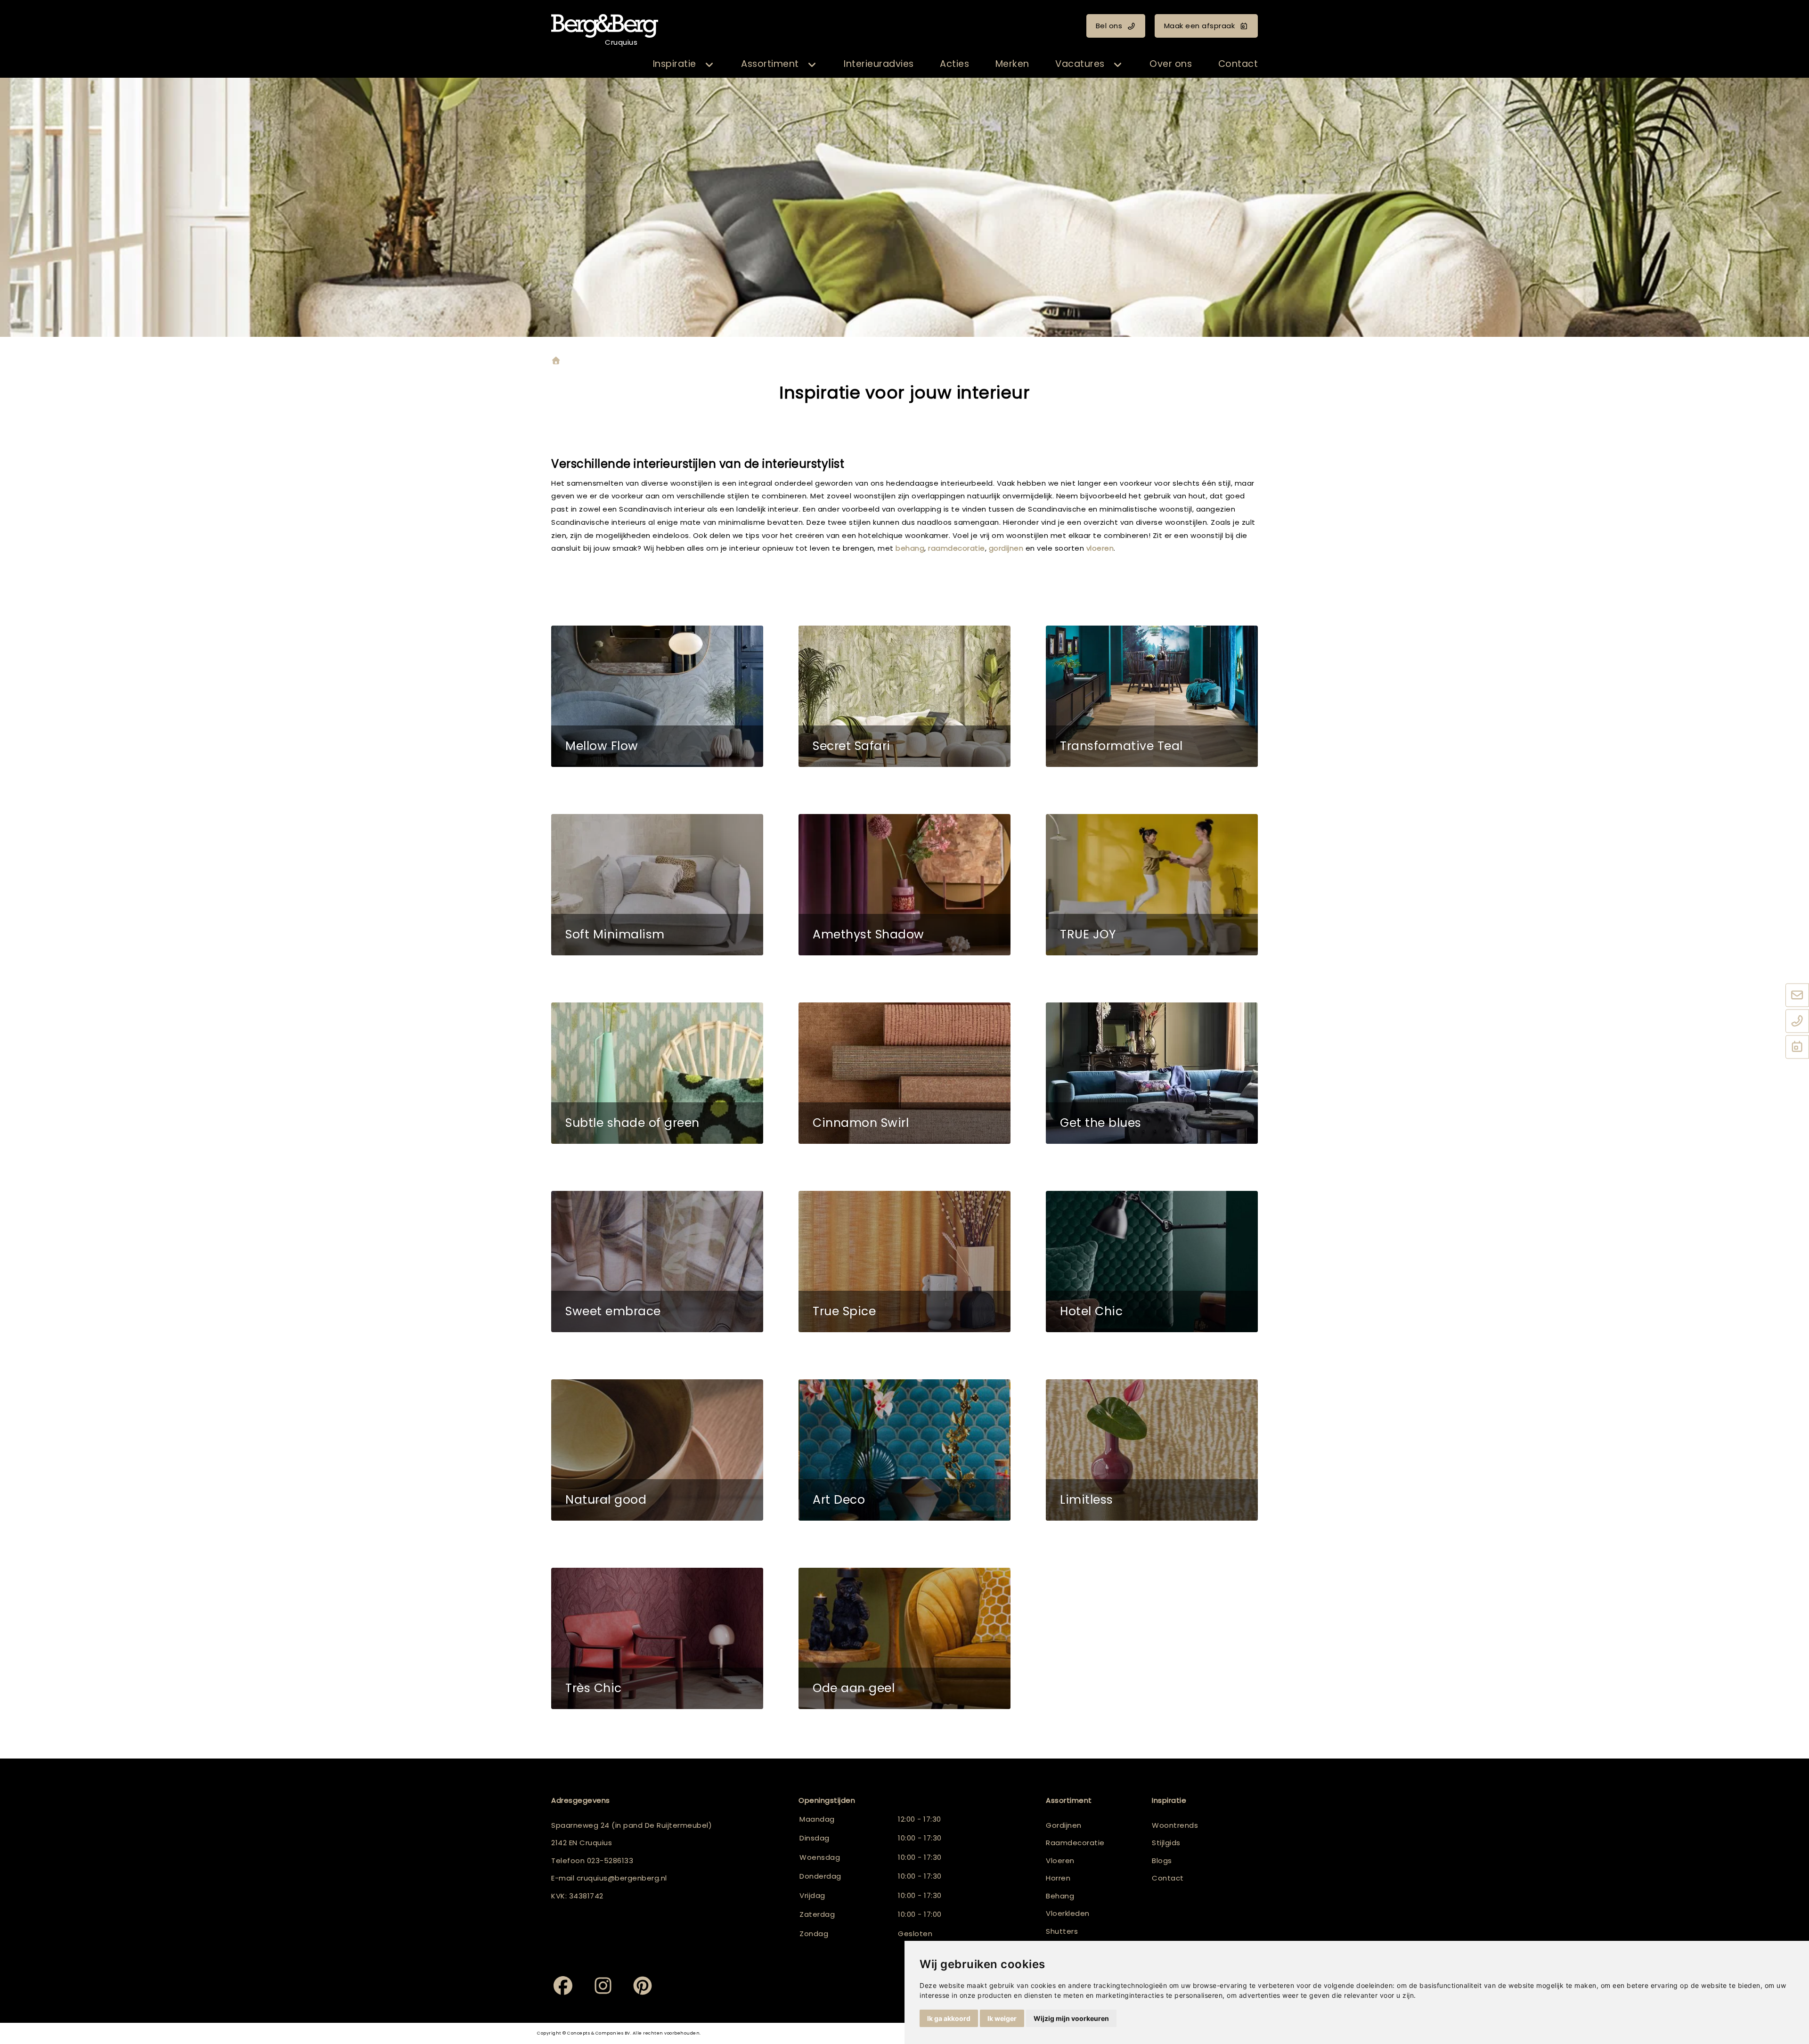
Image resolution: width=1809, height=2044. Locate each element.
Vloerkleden (1068, 1913)
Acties (954, 64)
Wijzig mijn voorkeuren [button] (1071, 2018)
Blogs (1162, 1861)
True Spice (844, 1311)
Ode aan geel (854, 1688)
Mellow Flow (602, 746)
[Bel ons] (1797, 1021)
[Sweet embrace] (657, 1262)
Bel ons (1109, 26)
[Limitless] (1152, 1450)
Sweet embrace (613, 1311)
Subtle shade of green (632, 1123)
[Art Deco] (904, 1450)
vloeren (1100, 548)
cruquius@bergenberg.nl (622, 1878)
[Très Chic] (657, 1638)
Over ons (1171, 64)
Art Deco (839, 1500)
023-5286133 (610, 1861)
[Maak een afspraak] (1797, 1047)
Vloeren (1060, 1861)
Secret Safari (852, 746)
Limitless (1087, 1500)
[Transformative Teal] (1152, 696)
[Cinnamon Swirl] (904, 1073)
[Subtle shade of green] (657, 1073)
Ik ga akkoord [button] (949, 2018)
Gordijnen (1064, 1825)
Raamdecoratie (1075, 1843)
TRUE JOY (1088, 934)
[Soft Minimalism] (657, 885)
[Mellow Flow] (657, 696)
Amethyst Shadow (868, 934)
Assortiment (770, 64)
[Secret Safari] (904, 696)
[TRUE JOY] (1152, 885)
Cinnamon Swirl (861, 1123)
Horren (1058, 1878)
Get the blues (1101, 1123)
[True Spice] (904, 1262)
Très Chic (594, 1688)
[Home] (556, 362)
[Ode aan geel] (904, 1638)
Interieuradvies (879, 64)
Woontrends (1175, 1825)
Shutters (1062, 1931)
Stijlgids (1166, 1843)
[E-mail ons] (1797, 995)
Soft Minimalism (615, 934)
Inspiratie (675, 64)
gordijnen (1007, 548)
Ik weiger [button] (1002, 2018)
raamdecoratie (957, 548)
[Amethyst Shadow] (904, 885)
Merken (1012, 64)
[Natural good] (657, 1450)
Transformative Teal (1121, 746)
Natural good (606, 1500)
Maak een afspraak (1200, 26)
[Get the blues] (1152, 1073)
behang (910, 548)
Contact (1238, 64)
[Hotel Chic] (1152, 1262)
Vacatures (1080, 64)
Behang (1060, 1896)
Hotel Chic (1091, 1311)
